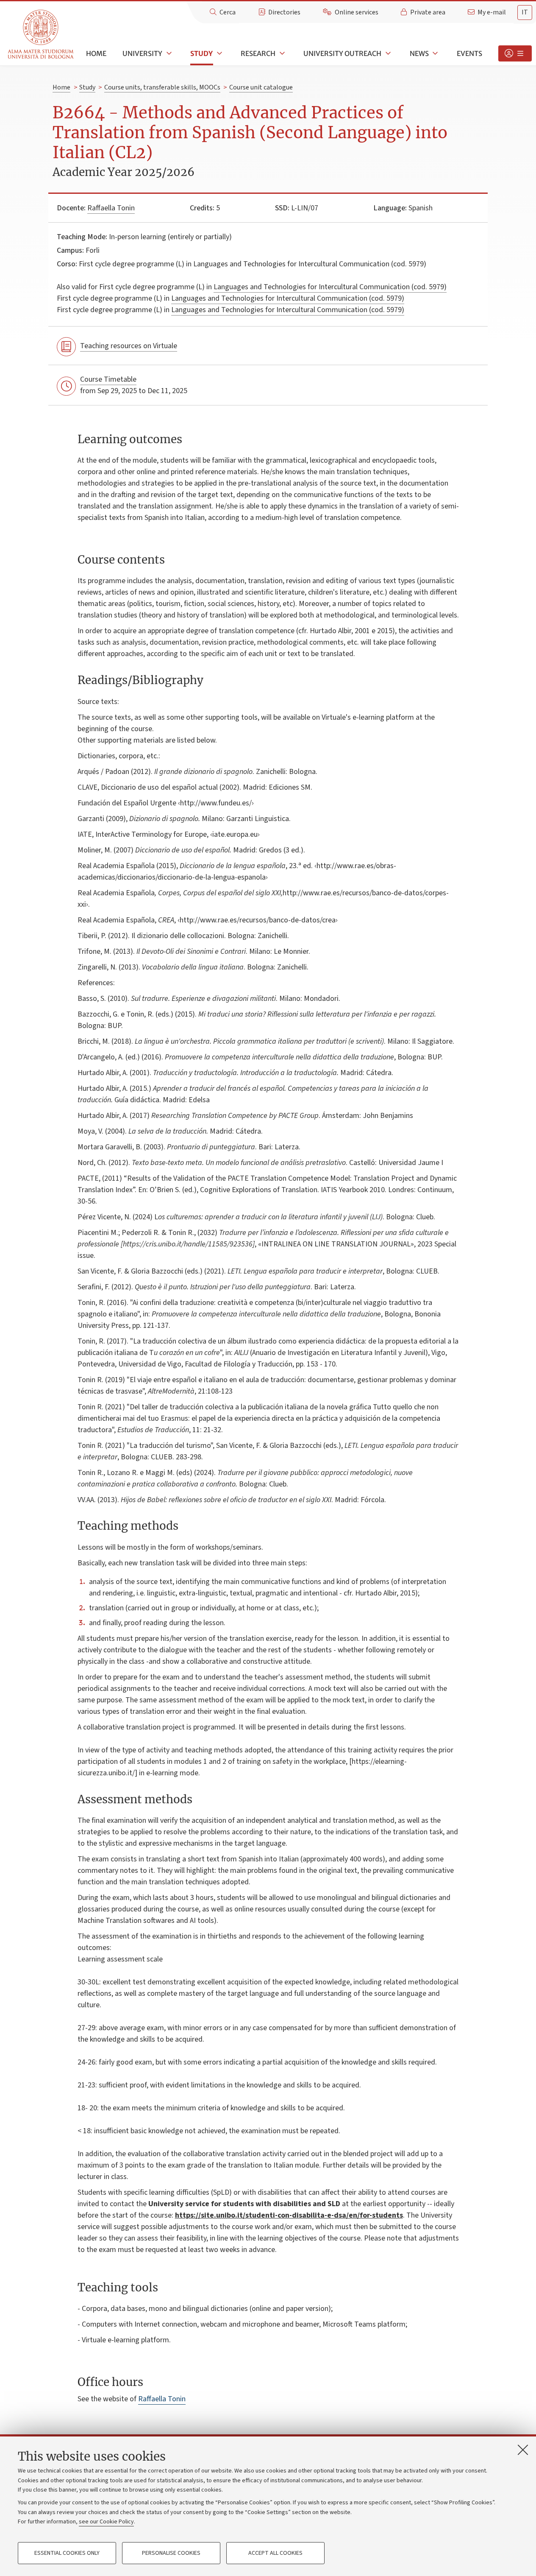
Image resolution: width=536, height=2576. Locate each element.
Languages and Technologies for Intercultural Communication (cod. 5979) (330, 287)
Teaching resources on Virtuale (129, 346)
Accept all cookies (275, 2553)
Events (469, 53)
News (419, 53)
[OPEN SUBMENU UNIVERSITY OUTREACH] (387, 53)
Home (96, 53)
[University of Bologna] (41, 35)
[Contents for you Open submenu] (515, 53)
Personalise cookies (171, 2553)
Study (201, 53)
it (525, 12)
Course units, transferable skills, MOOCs (162, 87)
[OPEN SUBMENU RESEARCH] (281, 53)
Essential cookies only (67, 2553)
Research (258, 53)
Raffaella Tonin (111, 208)
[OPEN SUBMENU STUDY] (219, 53)
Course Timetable (108, 379)
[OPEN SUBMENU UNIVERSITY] (168, 53)
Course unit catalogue (261, 87)
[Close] (523, 2450)
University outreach (342, 53)
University (142, 53)
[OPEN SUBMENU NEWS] (435, 53)
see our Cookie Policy (106, 2522)
